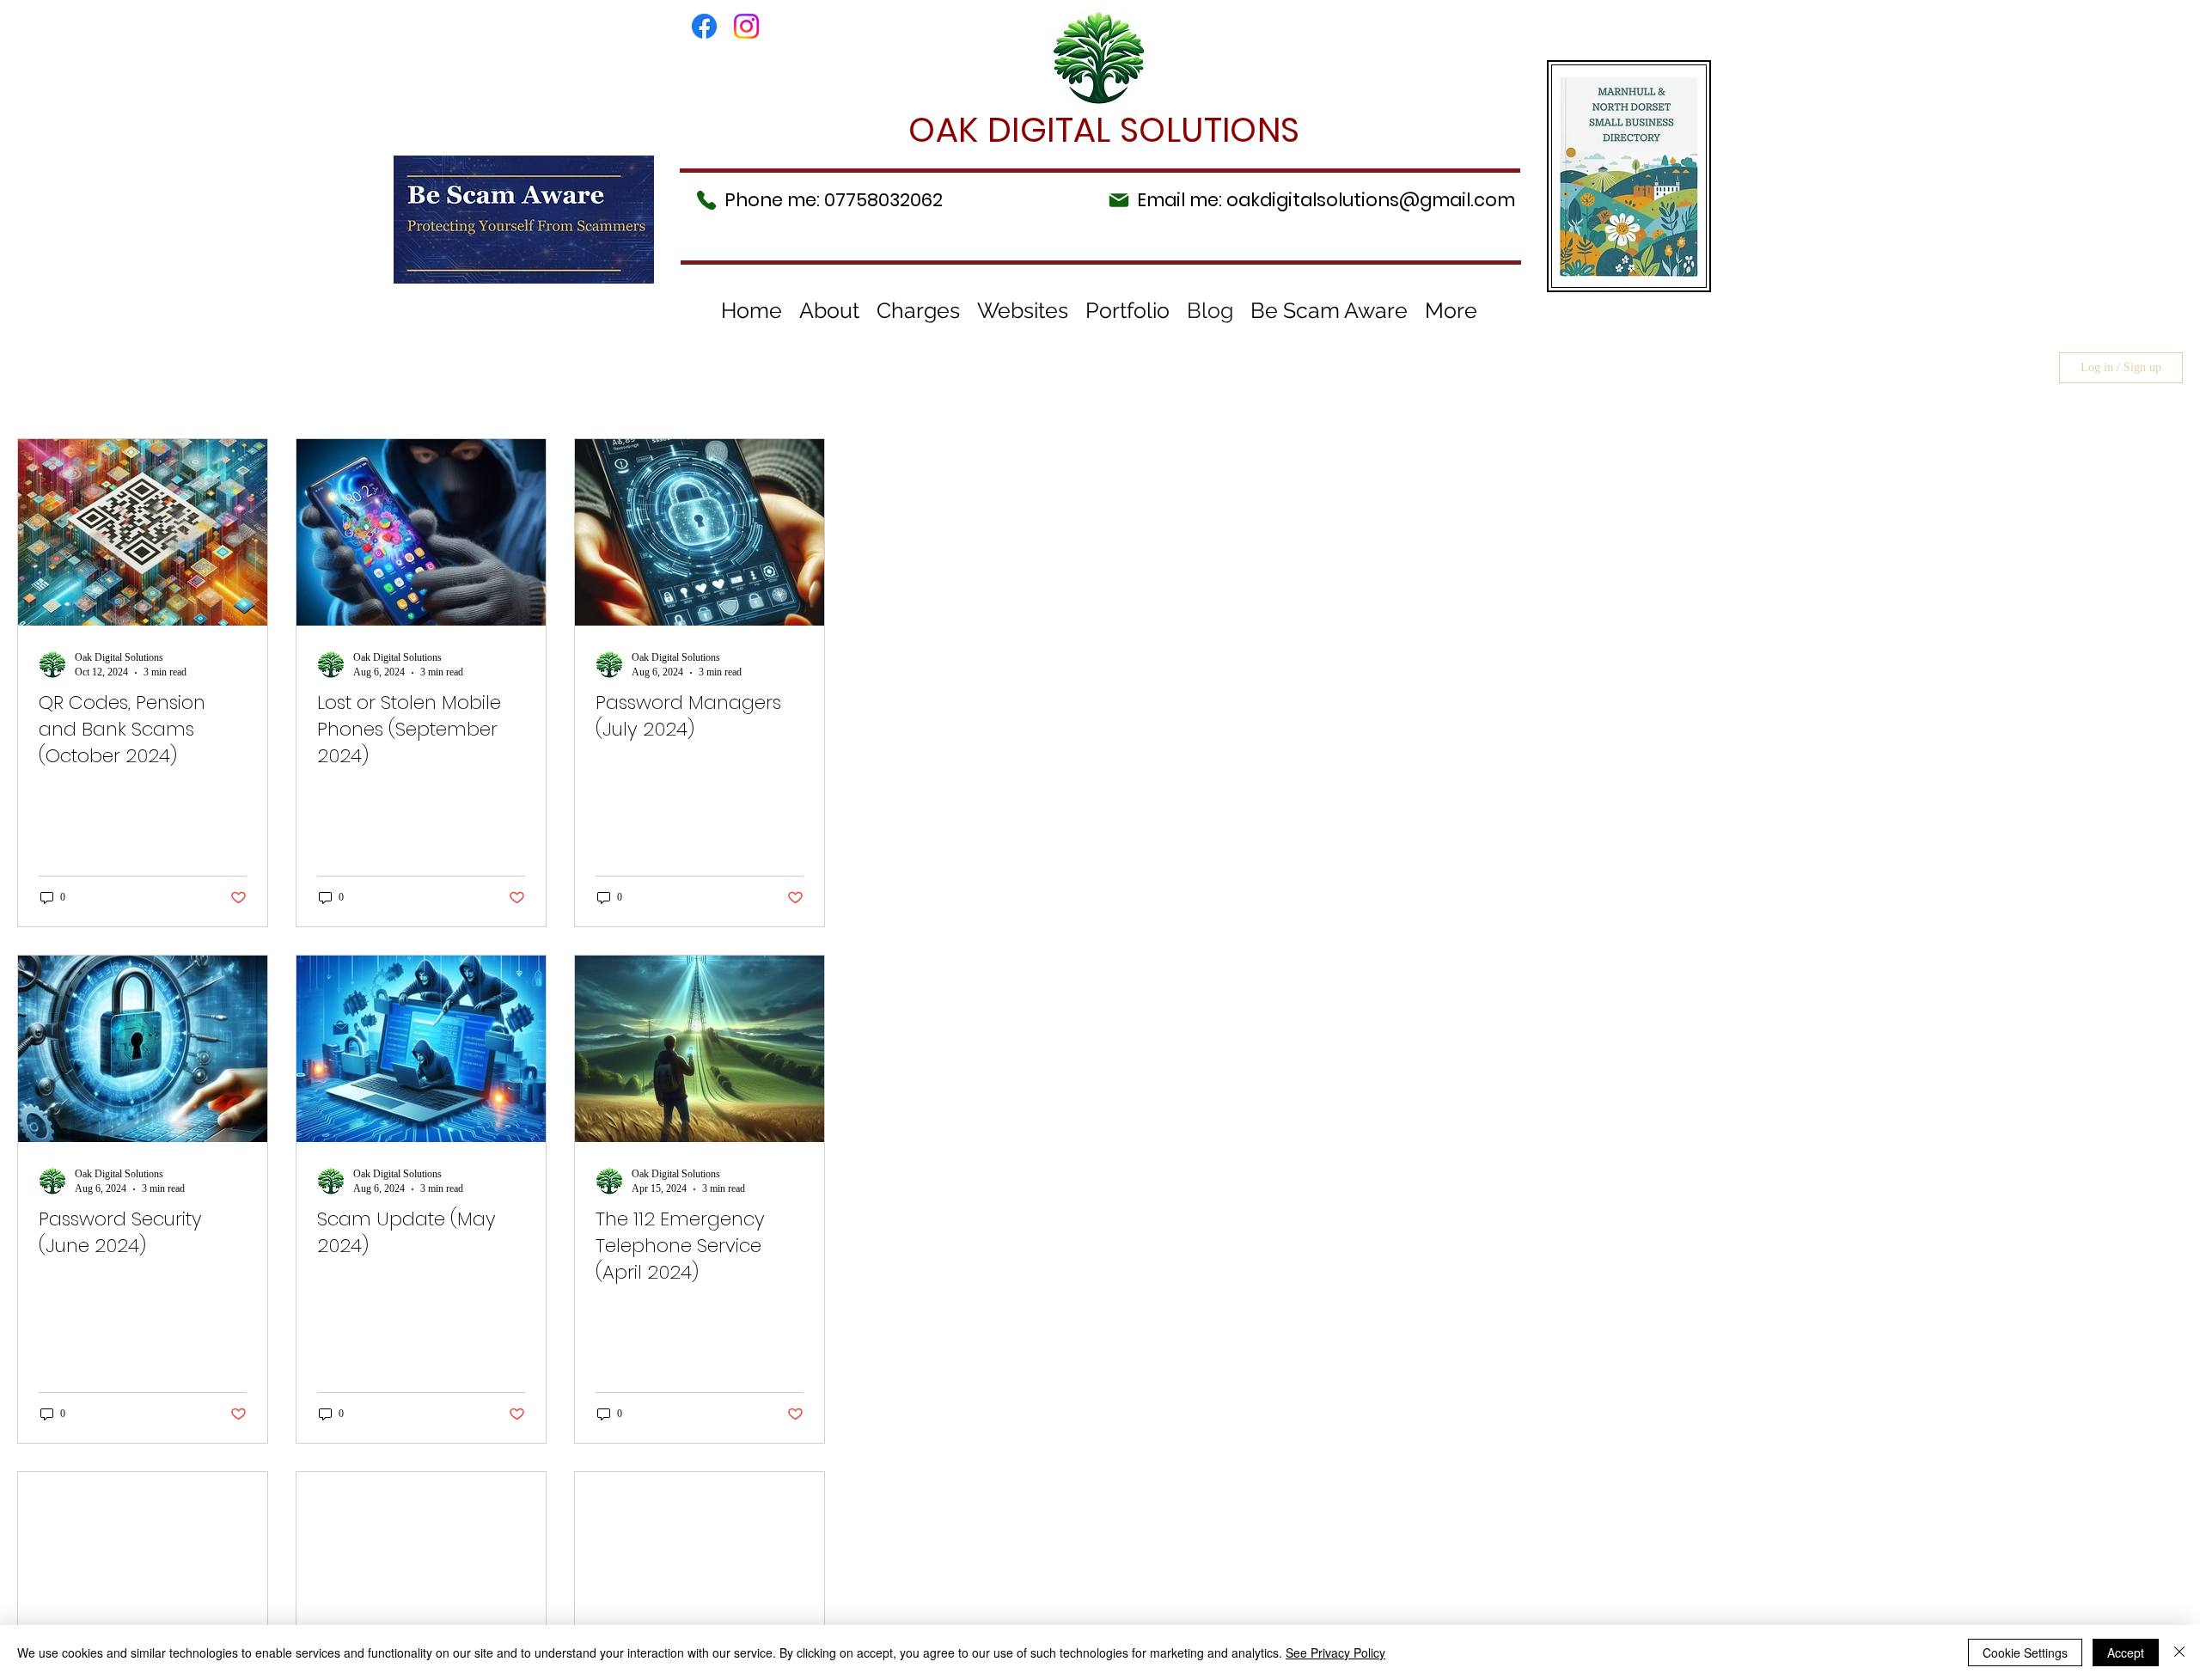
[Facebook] (704, 26)
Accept (2126, 1653)
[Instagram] (746, 26)
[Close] (2179, 1653)
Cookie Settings (2025, 1653)
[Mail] (1119, 200)
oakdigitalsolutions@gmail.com (1371, 200)
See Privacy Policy (1335, 1653)
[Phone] (706, 200)
